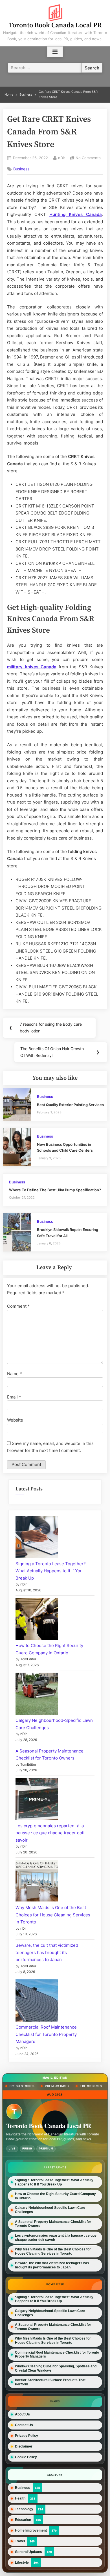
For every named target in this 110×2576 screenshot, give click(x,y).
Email (14, 1397)
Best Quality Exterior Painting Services (70, 1105)
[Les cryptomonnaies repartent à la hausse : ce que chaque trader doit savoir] (37, 1800)
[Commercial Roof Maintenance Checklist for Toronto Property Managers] (37, 2002)
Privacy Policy (27, 2436)
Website (15, 1420)
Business (21, 169)
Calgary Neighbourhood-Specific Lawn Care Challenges (50, 2210)
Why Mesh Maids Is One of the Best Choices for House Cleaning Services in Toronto (53, 1915)
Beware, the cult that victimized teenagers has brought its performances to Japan (47, 1952)
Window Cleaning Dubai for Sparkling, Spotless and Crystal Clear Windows (56, 2368)
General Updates (28, 2552)
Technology (24, 2509)
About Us (22, 2414)
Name (15, 1374)
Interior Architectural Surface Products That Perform (50, 2382)
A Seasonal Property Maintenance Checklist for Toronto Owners (53, 2224)
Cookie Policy (26, 2457)
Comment (18, 1306)
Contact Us (24, 2425)
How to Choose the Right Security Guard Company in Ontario (55, 2196)
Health (20, 2498)
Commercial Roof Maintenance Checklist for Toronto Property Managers (46, 2034)
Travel (20, 2541)
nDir (62, 158)
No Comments (88, 158)
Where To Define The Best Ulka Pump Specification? (55, 1190)
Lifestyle (22, 2562)
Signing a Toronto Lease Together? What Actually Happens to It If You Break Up (51, 1571)
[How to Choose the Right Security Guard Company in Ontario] (37, 1620)
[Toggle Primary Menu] (55, 52)
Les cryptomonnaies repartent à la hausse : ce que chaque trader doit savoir (50, 1833)
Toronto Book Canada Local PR (55, 25)
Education (23, 2520)
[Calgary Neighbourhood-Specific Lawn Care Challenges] (37, 1695)
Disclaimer (24, 2446)
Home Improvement (31, 2530)
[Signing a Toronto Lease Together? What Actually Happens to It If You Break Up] (37, 1538)
